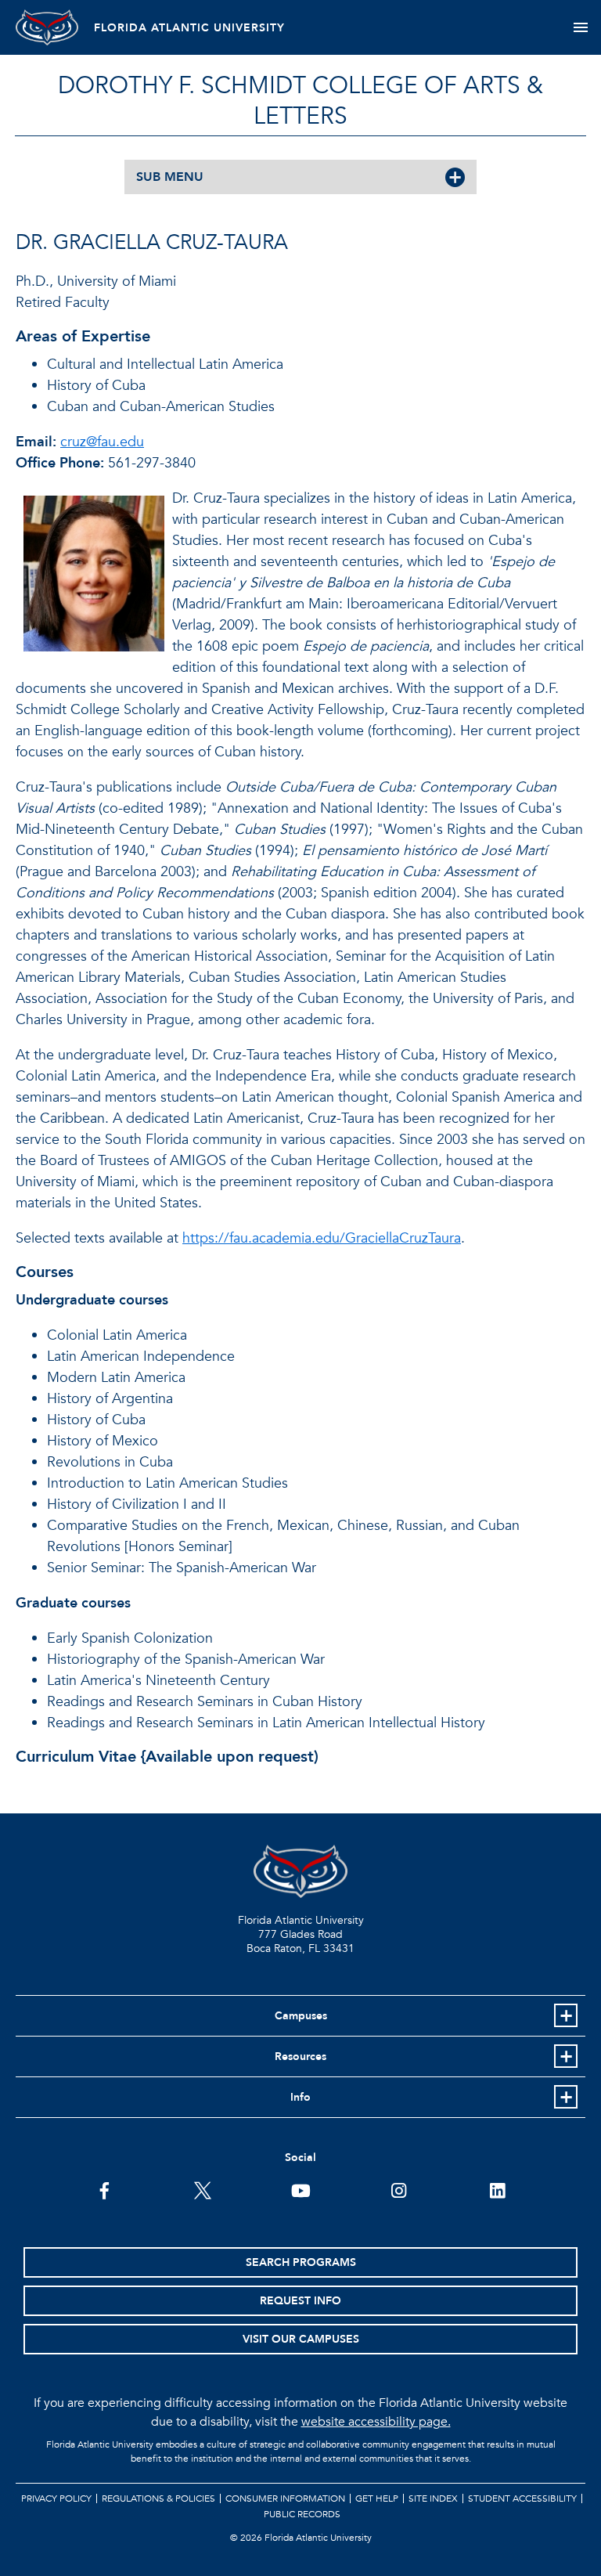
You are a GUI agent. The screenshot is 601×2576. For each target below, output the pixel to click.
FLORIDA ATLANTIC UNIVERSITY (189, 28)
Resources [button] (300, 2056)
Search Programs (301, 2262)
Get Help (377, 2498)
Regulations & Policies (158, 2498)
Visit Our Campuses (301, 2339)
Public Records (302, 2514)
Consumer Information (285, 2498)
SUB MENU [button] (170, 177)
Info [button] (300, 2097)
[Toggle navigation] (580, 27)
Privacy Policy (56, 2498)
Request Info (300, 2301)
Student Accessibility (522, 2498)
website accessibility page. (376, 2422)
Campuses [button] (301, 2016)
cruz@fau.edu (102, 442)
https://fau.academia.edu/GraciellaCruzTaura (322, 1238)
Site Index (433, 2498)
